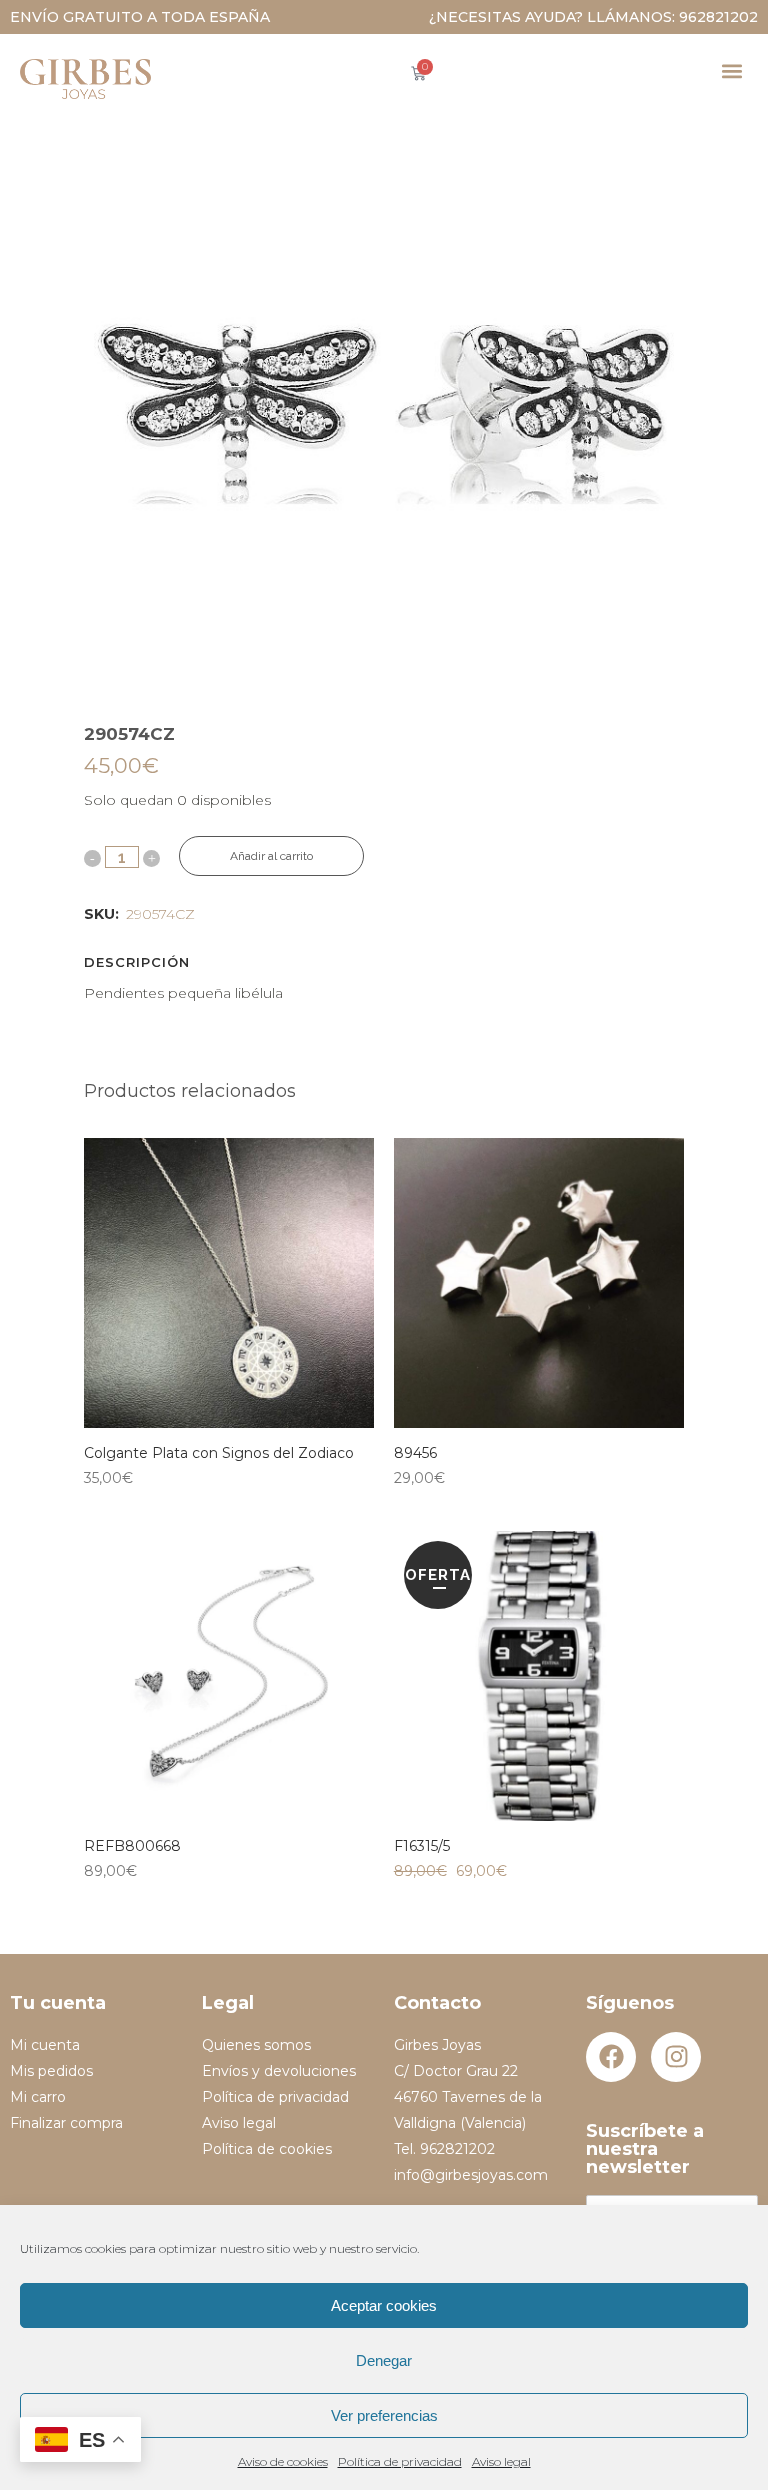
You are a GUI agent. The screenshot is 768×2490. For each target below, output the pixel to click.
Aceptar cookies (384, 2305)
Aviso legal (501, 2461)
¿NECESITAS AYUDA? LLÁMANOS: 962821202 (593, 17)
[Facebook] (611, 2057)
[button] (731, 70)
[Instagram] (676, 2057)
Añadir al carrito (271, 856)
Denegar (384, 2360)
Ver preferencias (384, 2415)
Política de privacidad (400, 2461)
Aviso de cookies (283, 2461)
